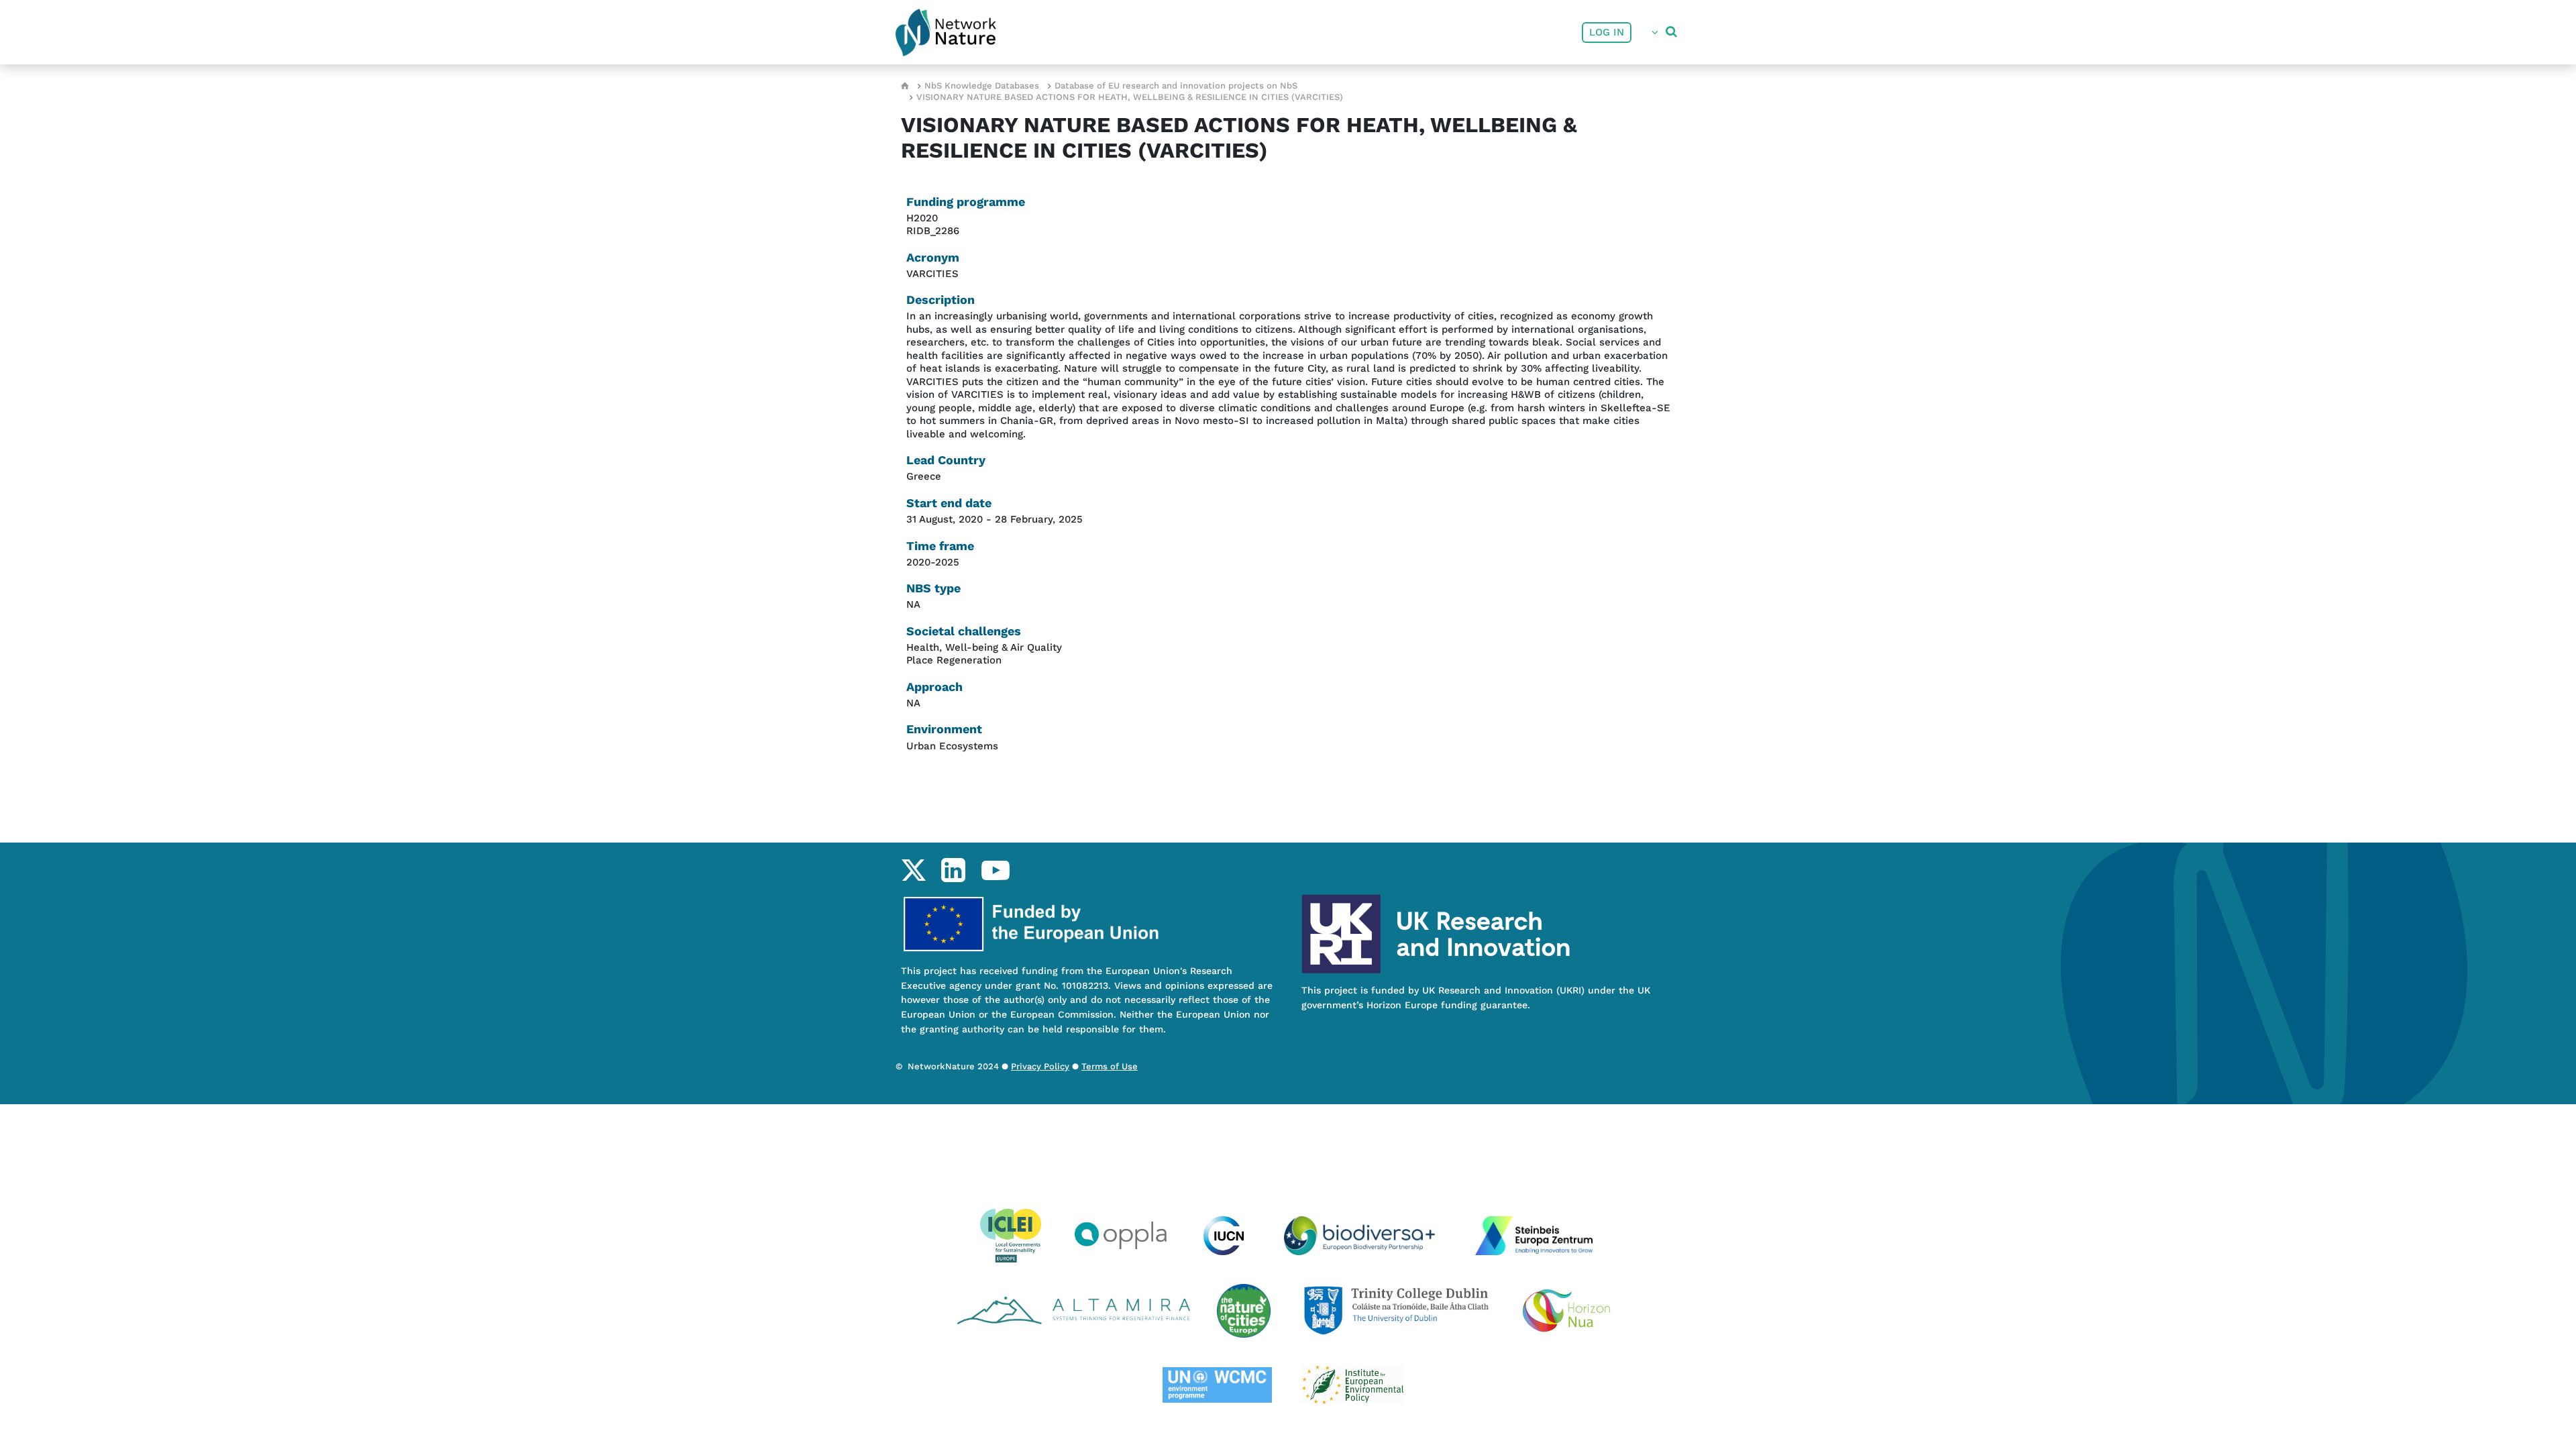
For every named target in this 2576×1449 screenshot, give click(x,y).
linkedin (953, 870)
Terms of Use (1110, 1066)
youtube (995, 870)
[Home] (946, 33)
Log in (1607, 32)
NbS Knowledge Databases (982, 86)
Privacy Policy (1040, 1066)
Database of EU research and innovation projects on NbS (1176, 86)
